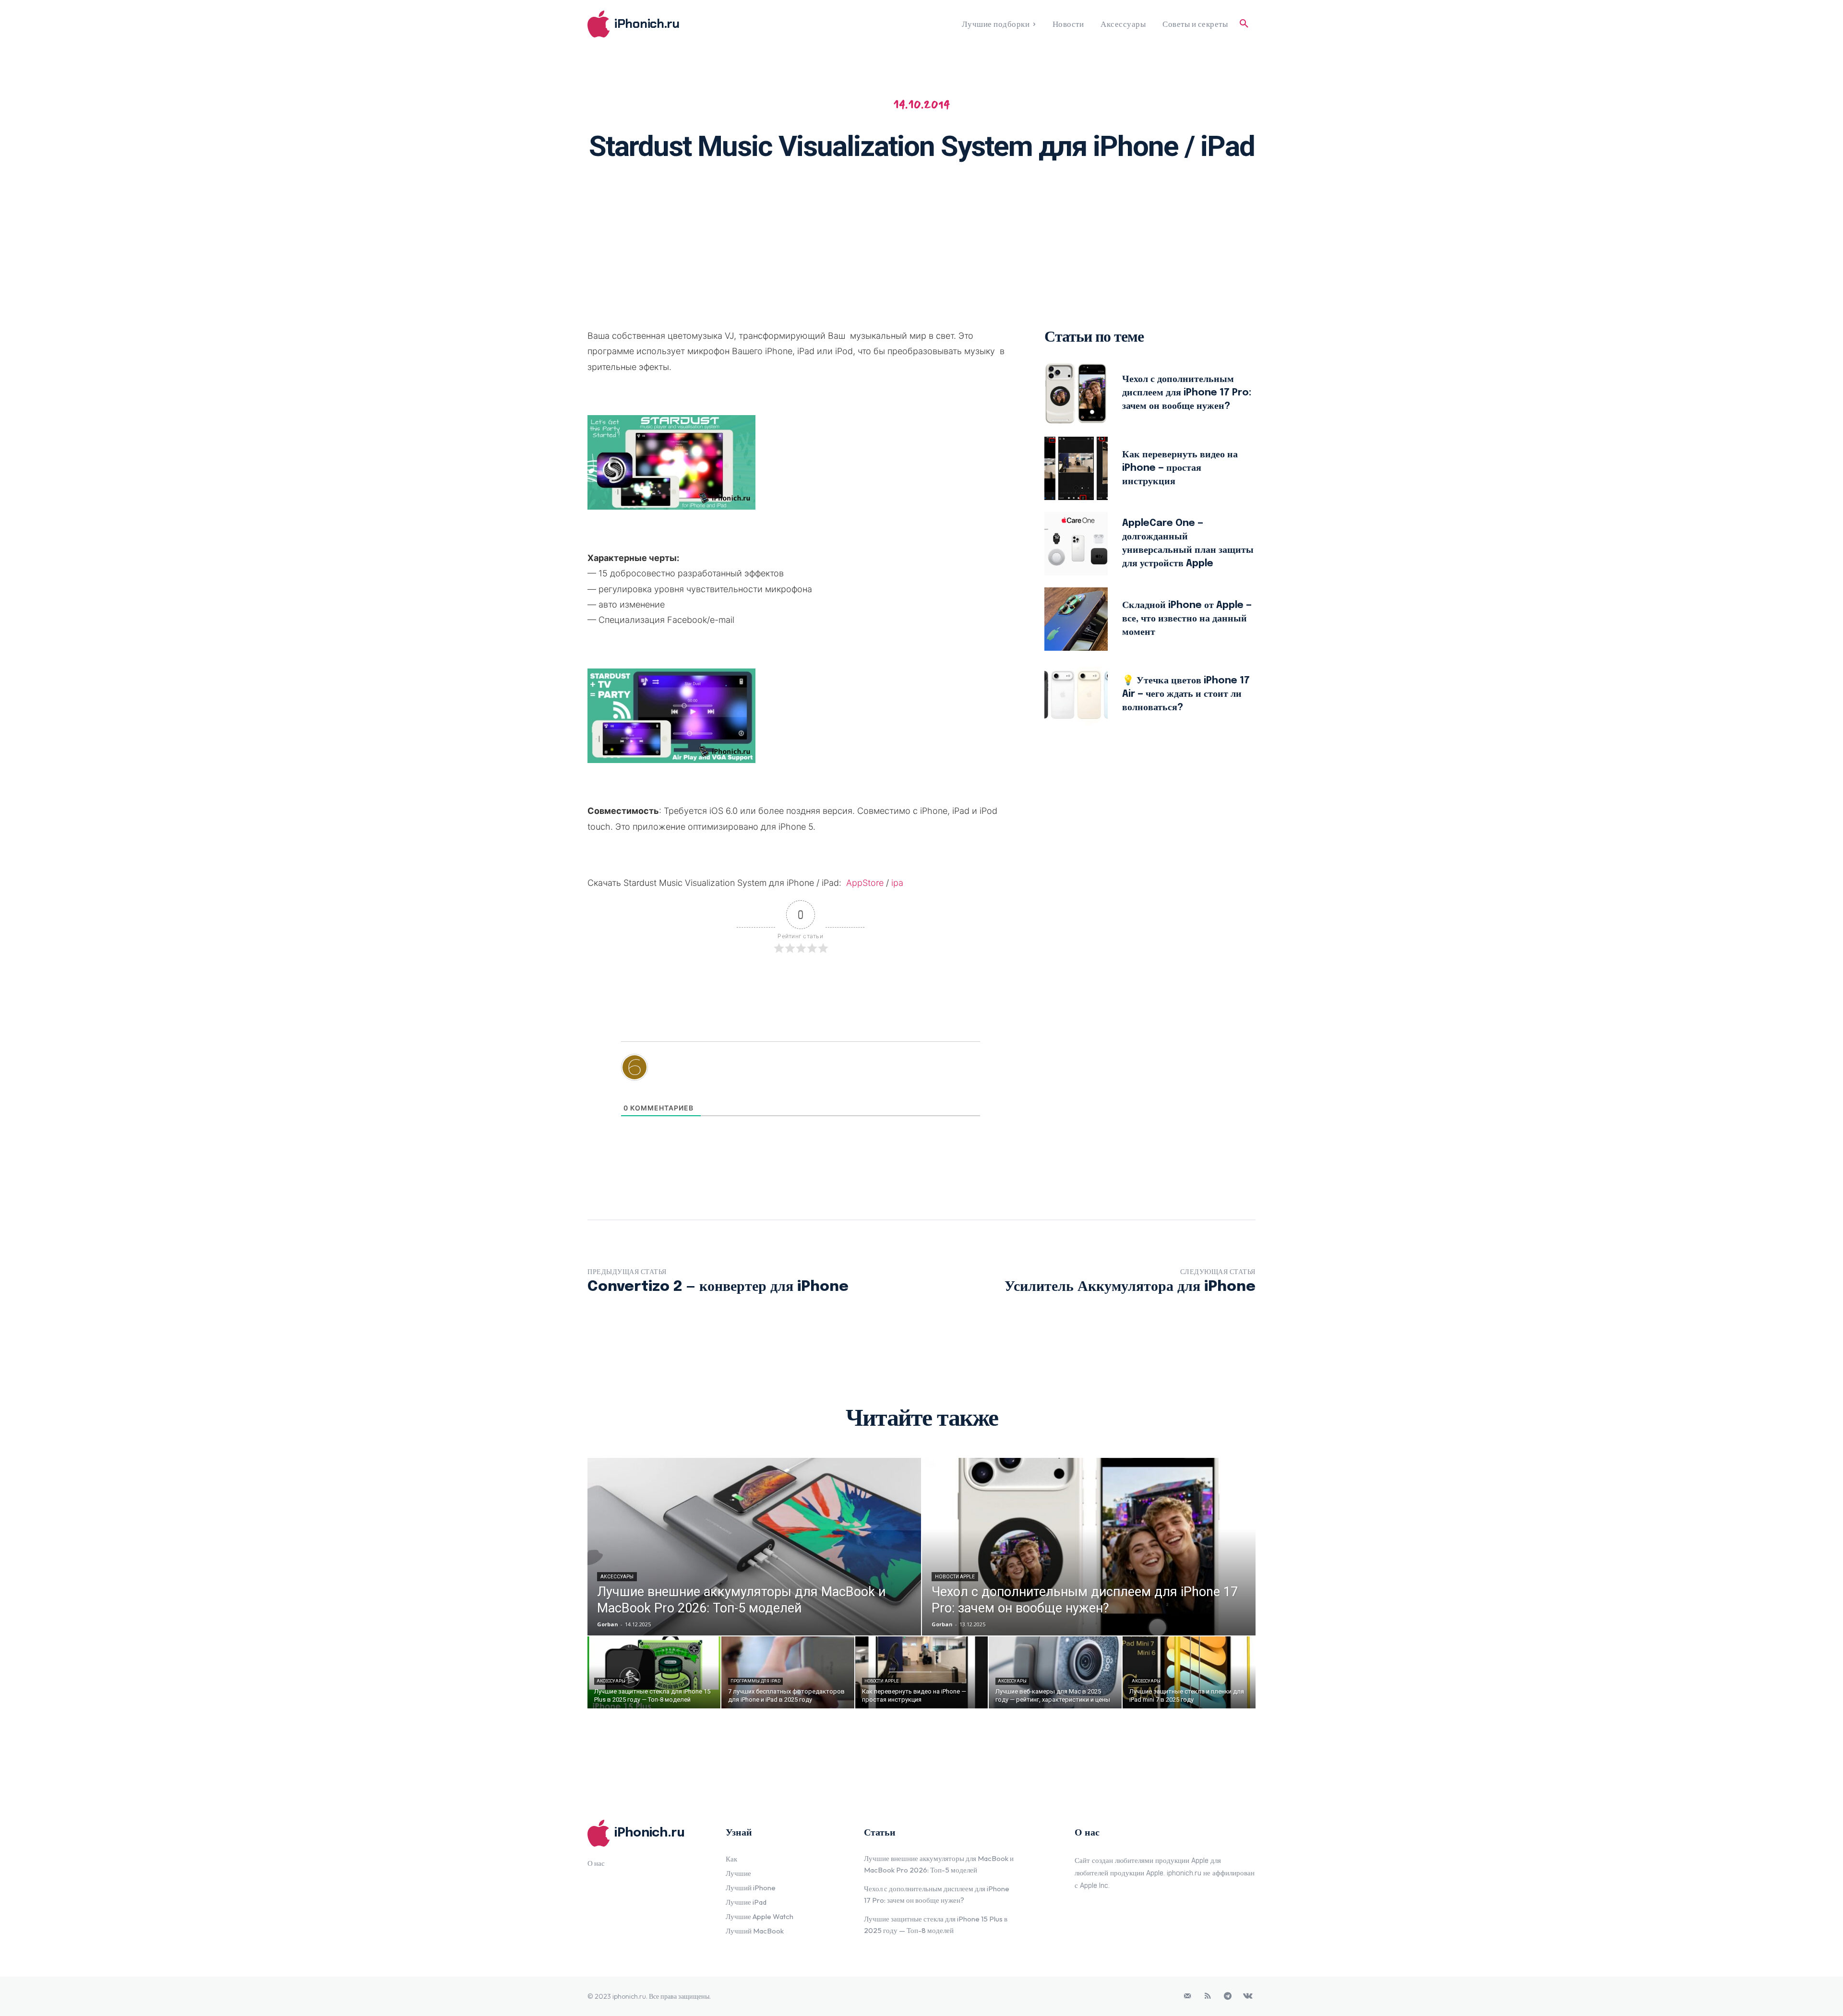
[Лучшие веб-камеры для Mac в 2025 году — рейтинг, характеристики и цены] (1055, 1672)
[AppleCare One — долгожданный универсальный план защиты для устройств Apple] (1076, 544)
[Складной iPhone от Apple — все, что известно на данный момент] (1076, 619)
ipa (897, 883)
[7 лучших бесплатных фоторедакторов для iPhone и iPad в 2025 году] (788, 1672)
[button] (1244, 24)
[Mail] (1187, 1996)
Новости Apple (955, 1577)
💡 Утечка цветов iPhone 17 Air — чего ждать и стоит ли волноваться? (1186, 694)
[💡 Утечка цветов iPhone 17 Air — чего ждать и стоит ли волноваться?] (1076, 694)
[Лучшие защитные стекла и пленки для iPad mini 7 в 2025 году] (1189, 1672)
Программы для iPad (755, 1681)
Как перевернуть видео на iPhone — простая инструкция (1180, 468)
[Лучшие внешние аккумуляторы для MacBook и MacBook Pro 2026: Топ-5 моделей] (754, 1547)
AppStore (865, 883)
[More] (1046, 200)
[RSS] (1208, 1996)
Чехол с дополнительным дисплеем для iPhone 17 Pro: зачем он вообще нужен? (1187, 393)
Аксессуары (617, 1577)
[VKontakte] (1248, 1996)
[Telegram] (1228, 1996)
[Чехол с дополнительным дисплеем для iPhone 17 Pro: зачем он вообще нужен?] (1076, 393)
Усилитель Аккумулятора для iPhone (1130, 1287)
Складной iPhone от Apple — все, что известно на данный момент (1187, 619)
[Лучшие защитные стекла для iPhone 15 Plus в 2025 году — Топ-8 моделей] (654, 1672)
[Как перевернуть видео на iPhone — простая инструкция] (1076, 468)
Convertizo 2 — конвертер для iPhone (718, 1287)
